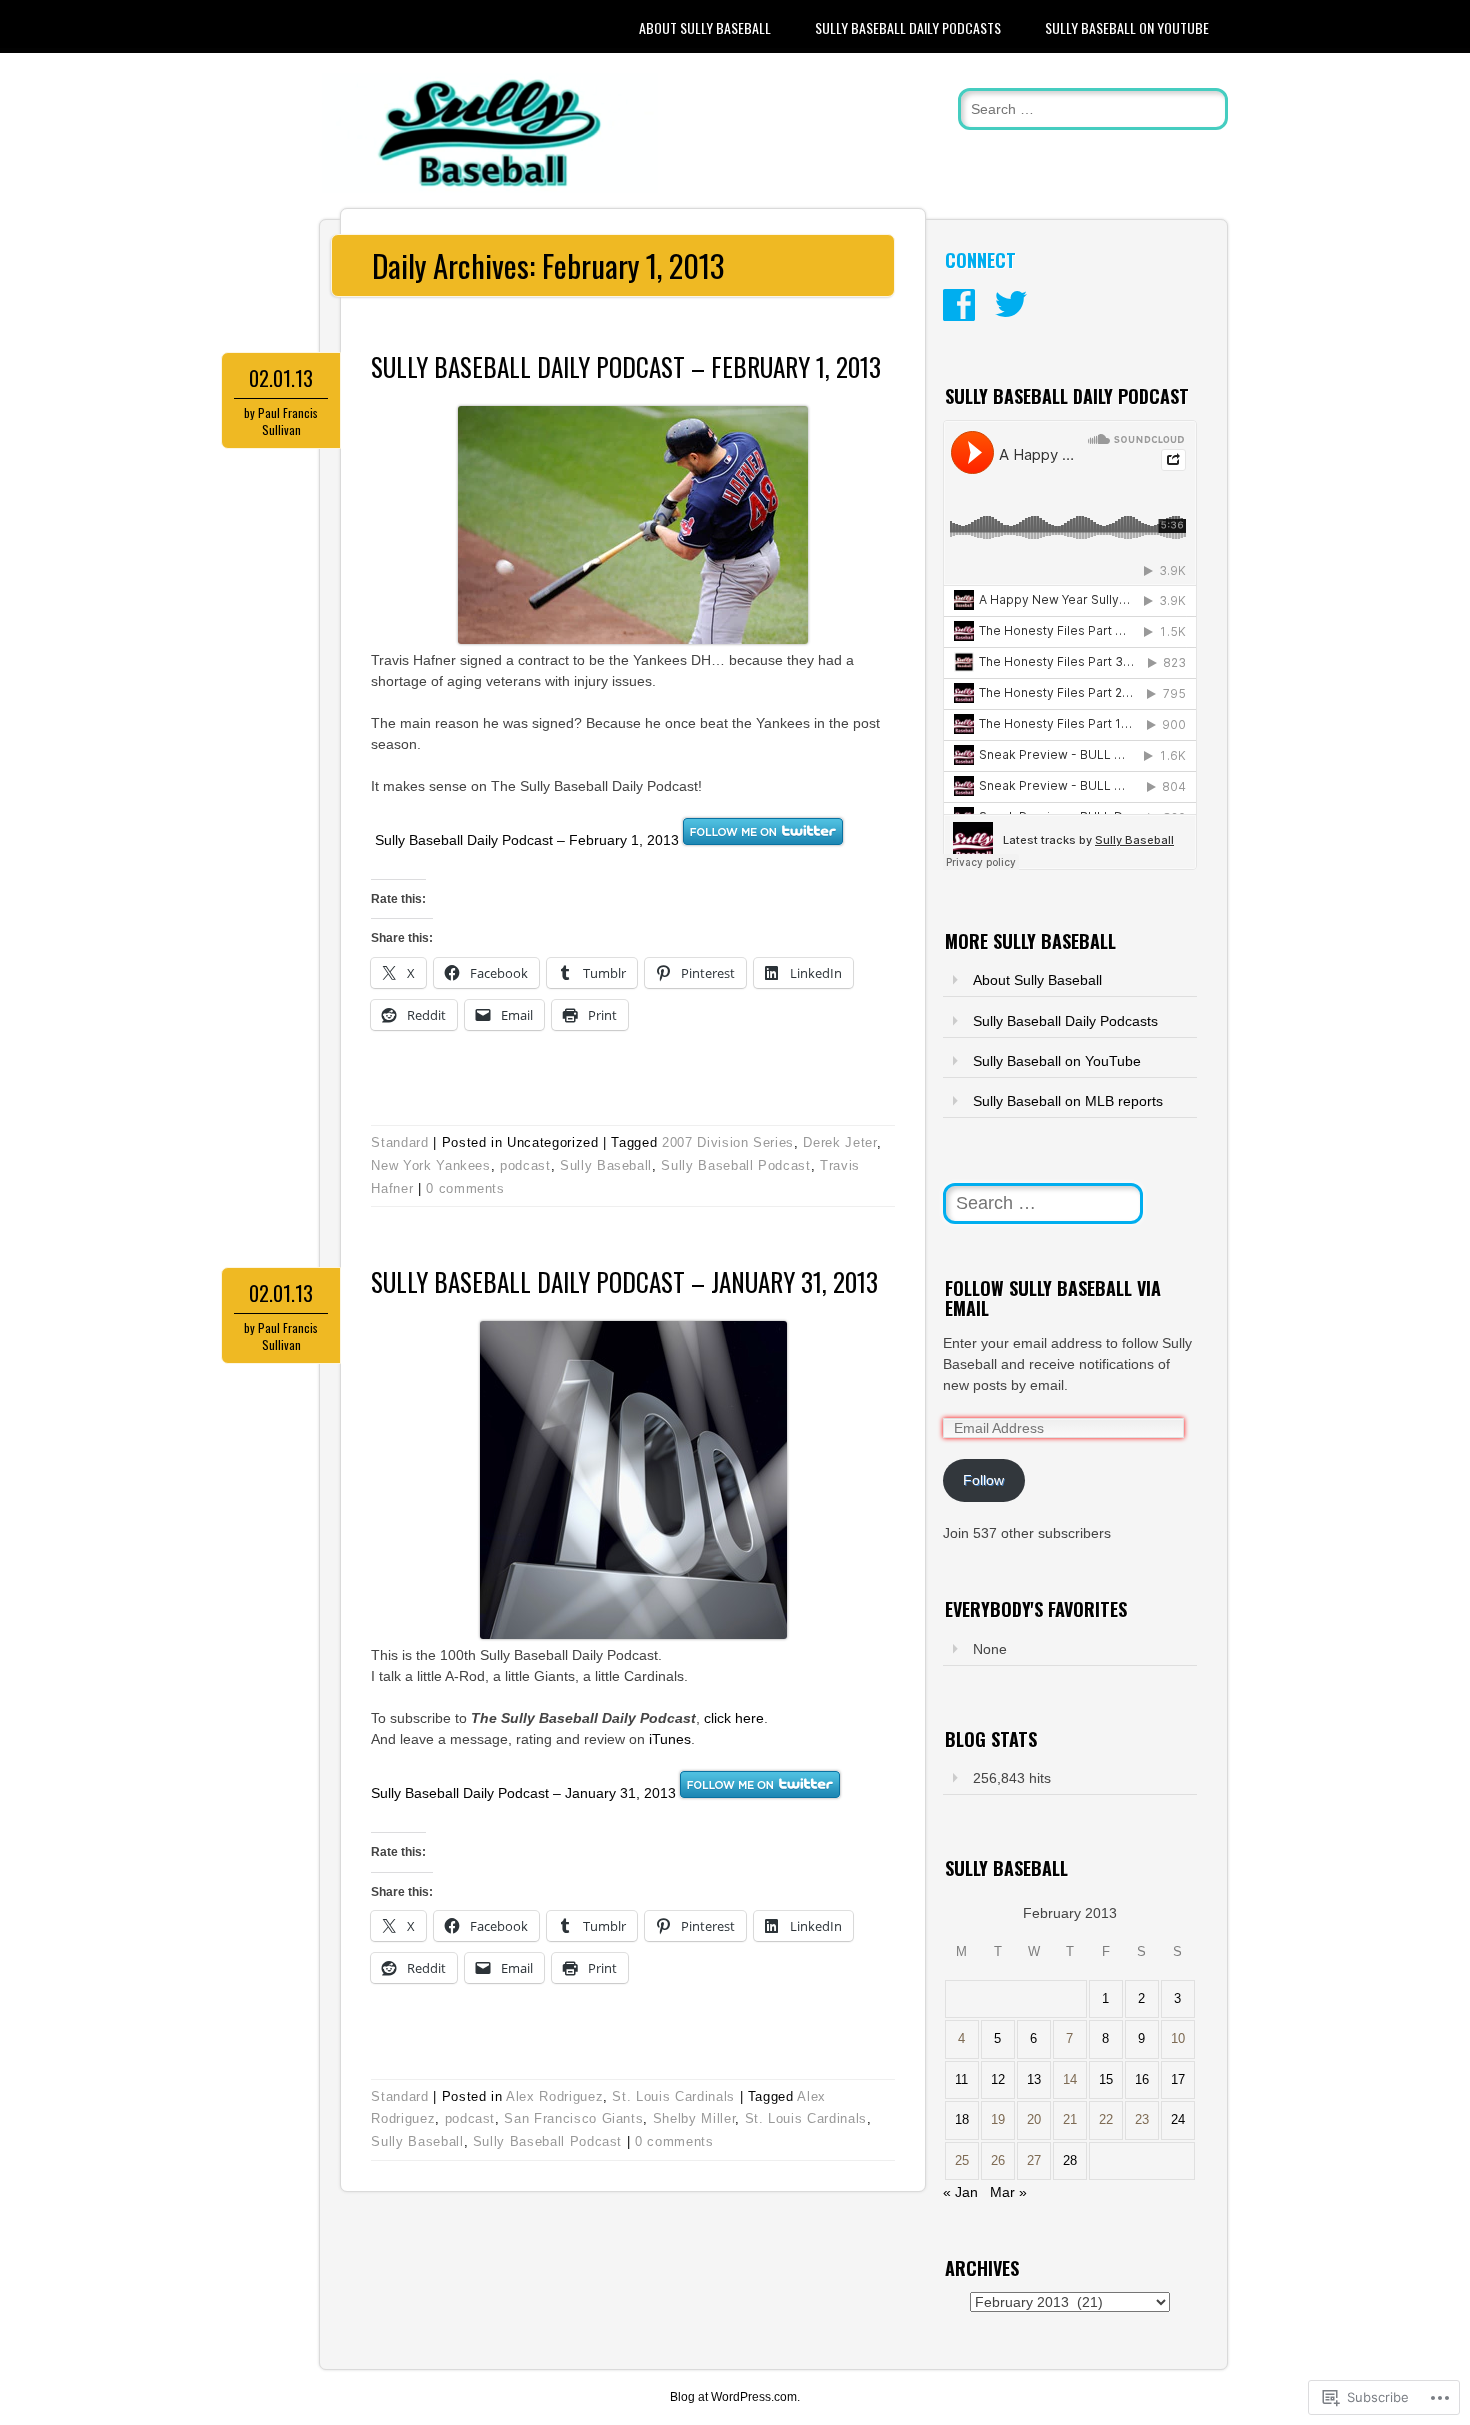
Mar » (1008, 2192)
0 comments (465, 1188)
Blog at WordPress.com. (735, 2397)
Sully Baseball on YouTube (1127, 27)
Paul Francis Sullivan (288, 421)
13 (1034, 2080)
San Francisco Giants (573, 2118)
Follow (983, 1480)
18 (962, 2120)
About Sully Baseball (705, 27)
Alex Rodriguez (554, 2096)
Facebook (959, 305)
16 (1142, 2080)
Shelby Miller (694, 2118)
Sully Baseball (606, 1165)
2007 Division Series (728, 1142)
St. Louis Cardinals (673, 2096)
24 (1178, 2120)
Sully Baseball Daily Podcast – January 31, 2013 (624, 1281)
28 (1070, 2161)
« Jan (960, 2192)
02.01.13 (281, 378)
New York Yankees (430, 1165)
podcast (525, 1165)
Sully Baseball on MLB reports (1068, 1101)
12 (998, 2080)
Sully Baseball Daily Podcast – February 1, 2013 (626, 366)
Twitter (1011, 305)
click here (734, 1718)
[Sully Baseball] (489, 188)
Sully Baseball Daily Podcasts (908, 27)
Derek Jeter (839, 1142)
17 (1178, 2080)
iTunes (670, 1739)
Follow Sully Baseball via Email (1053, 1298)
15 (1106, 2080)
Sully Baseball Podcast (735, 1165)
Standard (399, 1142)
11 (961, 2080)
